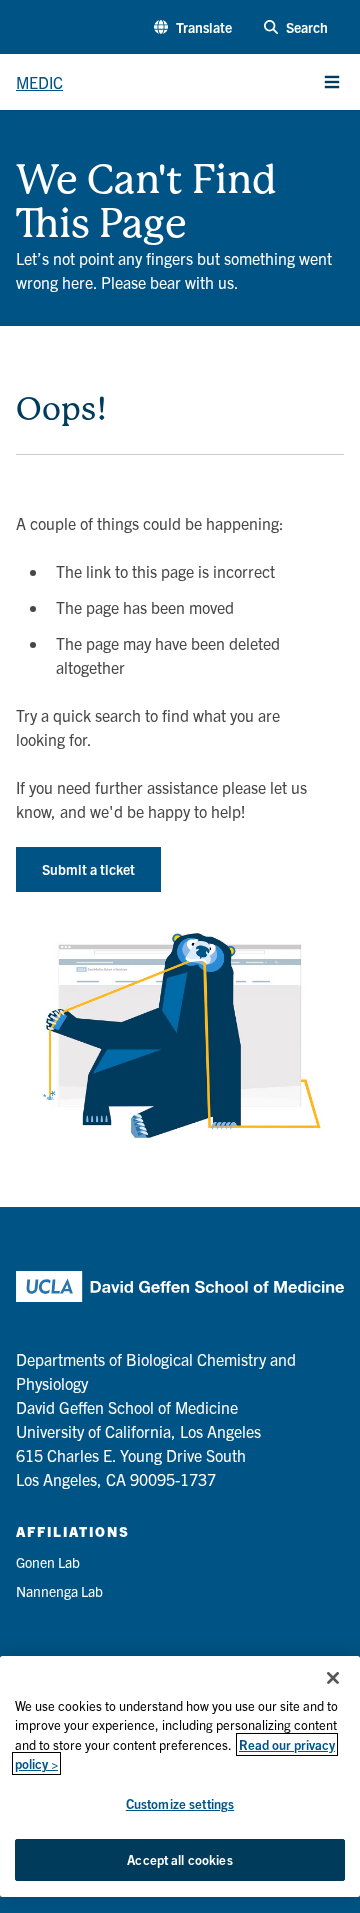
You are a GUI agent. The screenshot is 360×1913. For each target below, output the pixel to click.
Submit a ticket (88, 869)
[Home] (24, 150)
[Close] (333, 1678)
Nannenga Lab (59, 1591)
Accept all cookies (179, 1859)
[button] (193, 27)
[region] (180, 1776)
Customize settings (180, 1803)
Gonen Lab (48, 1562)
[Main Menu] (332, 82)
